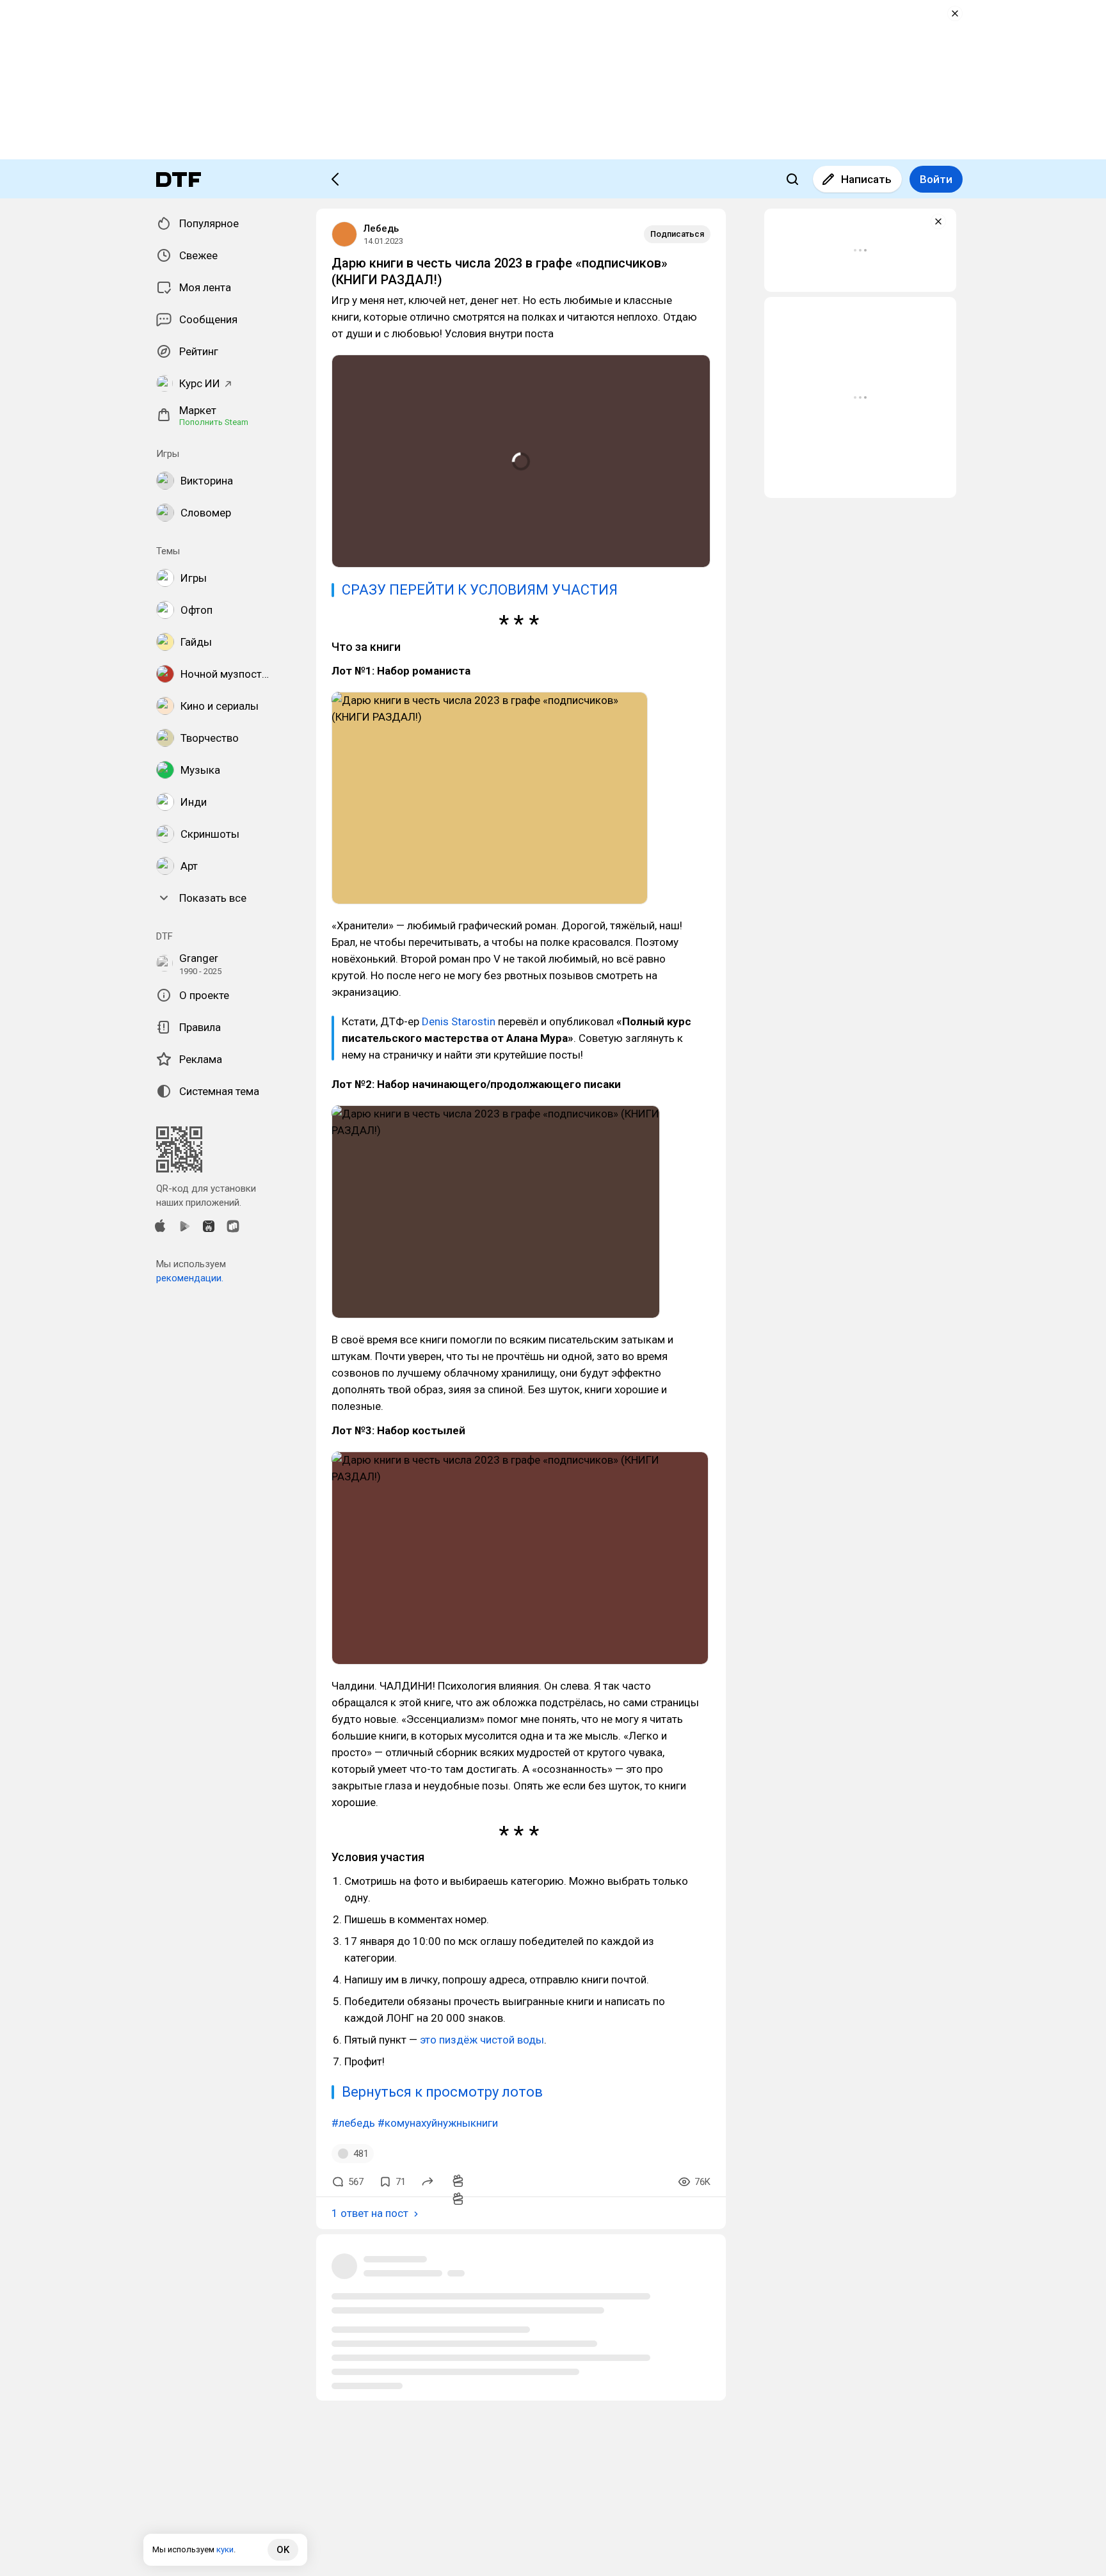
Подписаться (677, 234)
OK (283, 2550)
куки (225, 2549)
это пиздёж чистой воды (482, 2040)
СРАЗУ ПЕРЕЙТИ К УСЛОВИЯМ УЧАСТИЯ (480, 590)
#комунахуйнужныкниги (438, 2123)
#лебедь (353, 2123)
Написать (866, 179)
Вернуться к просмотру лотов (442, 2092)
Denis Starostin (459, 1021)
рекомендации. (190, 1278)
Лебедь (381, 228)
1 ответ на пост (370, 2213)
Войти (936, 179)
